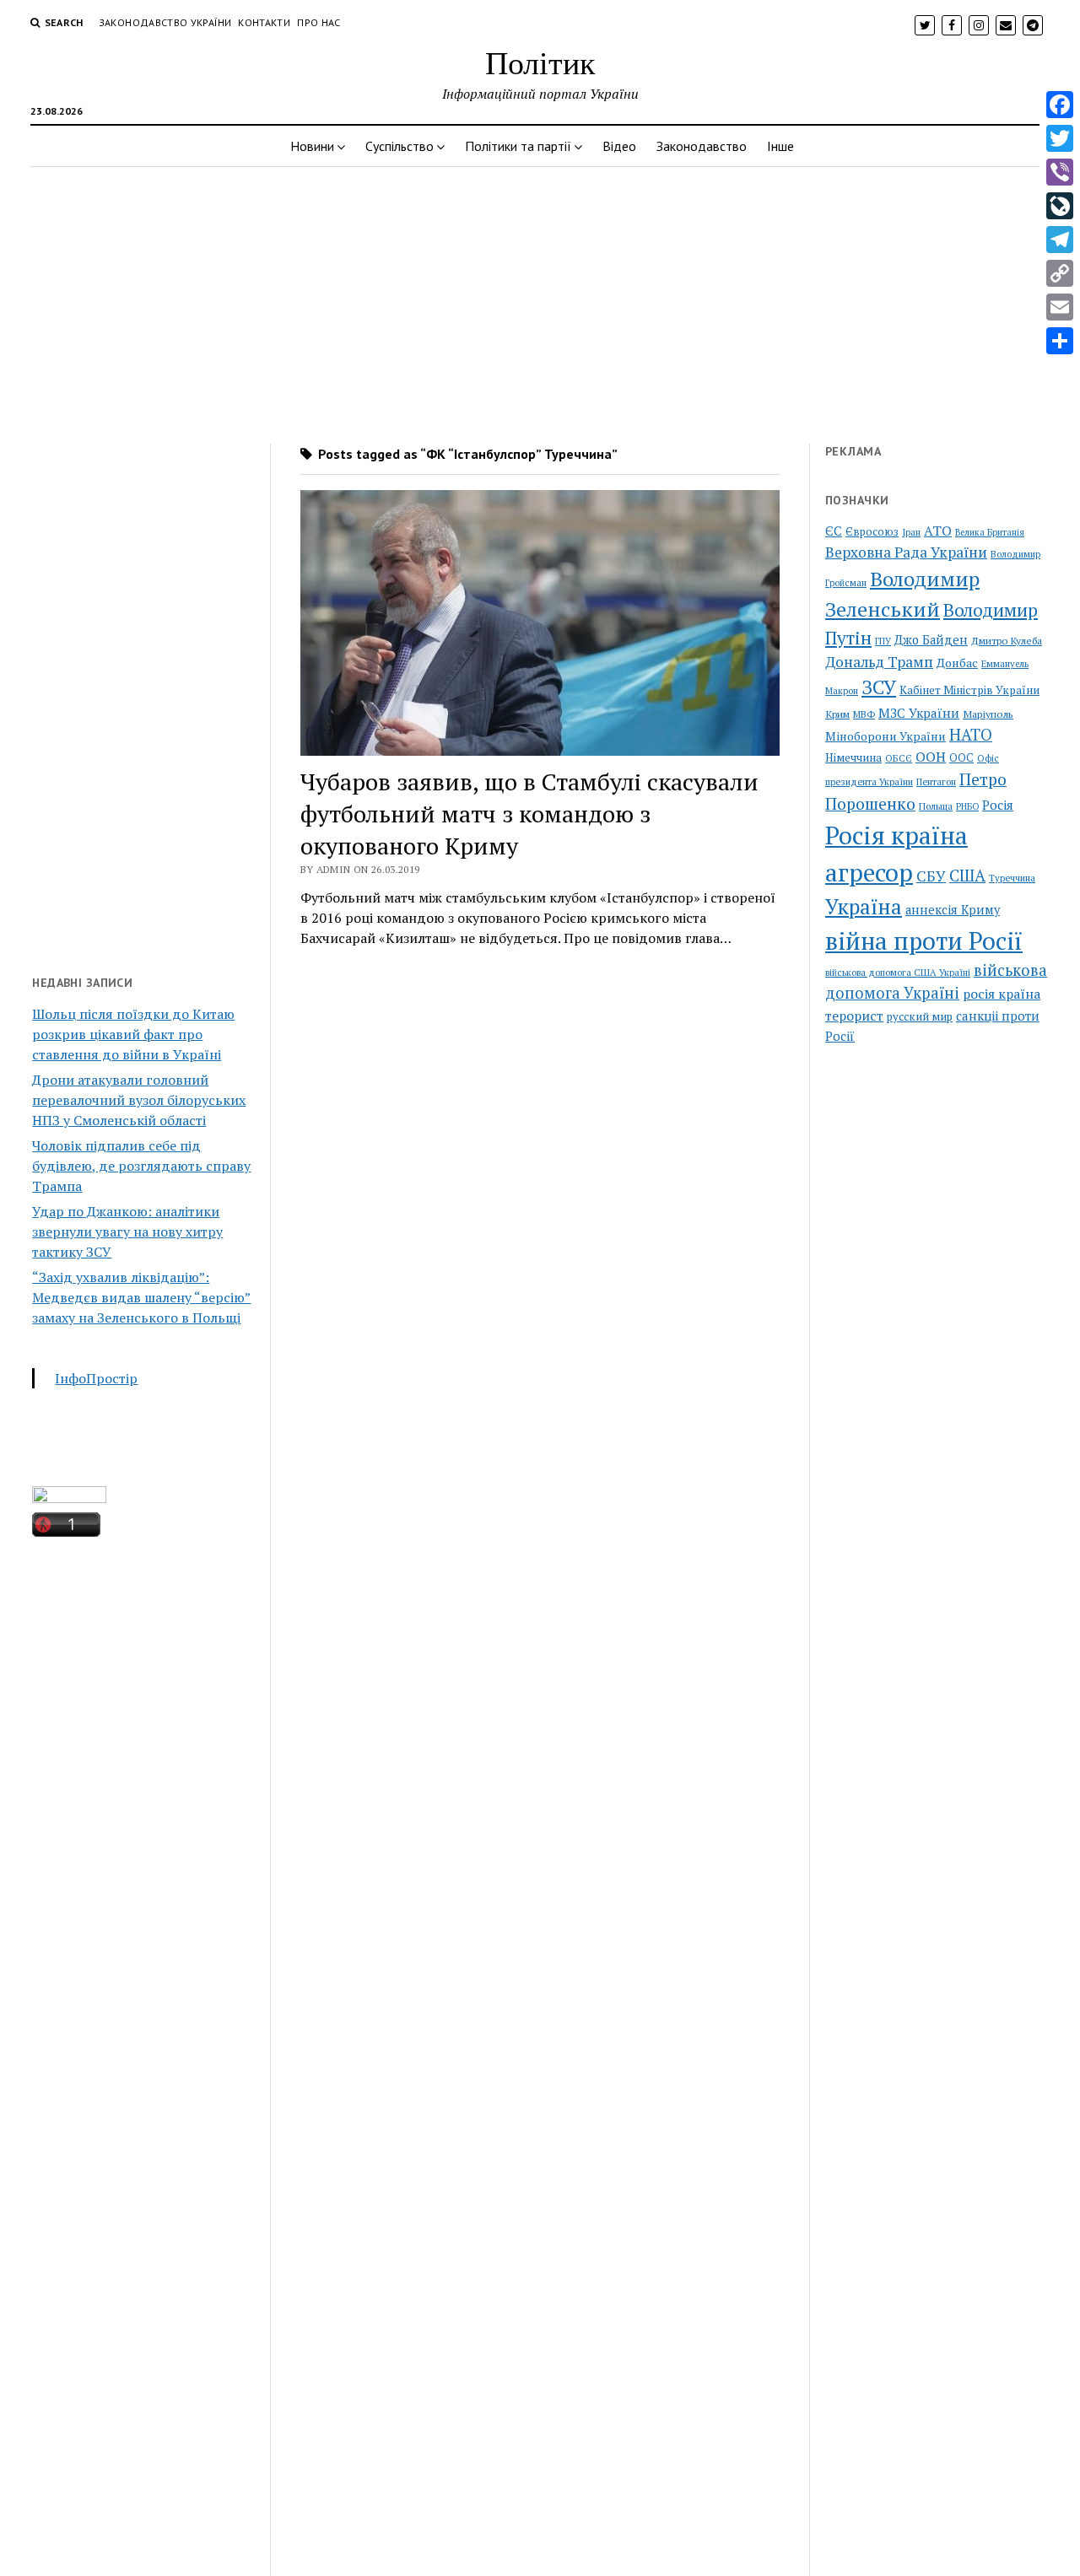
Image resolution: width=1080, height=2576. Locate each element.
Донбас (957, 663)
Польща (936, 806)
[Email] (1060, 307)
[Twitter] (1060, 138)
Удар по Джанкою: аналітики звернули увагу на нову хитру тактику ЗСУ (127, 1231)
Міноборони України (886, 736)
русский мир (920, 1016)
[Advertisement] (540, 300)
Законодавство (702, 146)
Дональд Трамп (879, 662)
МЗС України (919, 713)
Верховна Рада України (906, 552)
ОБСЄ (899, 758)
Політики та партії (518, 146)
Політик (540, 62)
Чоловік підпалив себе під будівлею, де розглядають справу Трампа (141, 1166)
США (967, 875)
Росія (998, 805)
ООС (961, 758)
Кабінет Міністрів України (969, 690)
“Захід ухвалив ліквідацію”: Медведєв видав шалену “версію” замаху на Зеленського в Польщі (141, 1297)
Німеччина (853, 757)
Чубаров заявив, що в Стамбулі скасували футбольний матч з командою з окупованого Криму (529, 814)
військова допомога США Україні (898, 973)
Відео (619, 146)
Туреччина (1012, 878)
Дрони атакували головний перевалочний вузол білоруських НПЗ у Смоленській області (139, 1100)
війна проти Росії (924, 940)
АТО (938, 531)
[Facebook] (1060, 105)
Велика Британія (990, 532)
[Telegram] (1060, 240)
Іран (911, 532)
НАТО (971, 734)
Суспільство (400, 146)
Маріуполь (988, 714)
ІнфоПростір (96, 1378)
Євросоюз (872, 532)
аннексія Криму (953, 910)
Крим (837, 714)
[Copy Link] (1060, 273)
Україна (864, 907)
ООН (931, 757)
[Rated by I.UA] (69, 1498)
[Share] (1060, 341)
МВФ (864, 714)
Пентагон (936, 781)
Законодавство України (165, 22)
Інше (780, 146)
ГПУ (883, 641)
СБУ (931, 876)
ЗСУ (879, 687)
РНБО (967, 806)
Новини (312, 146)
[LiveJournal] (1060, 206)
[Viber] (1060, 172)
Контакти (264, 22)
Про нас (319, 22)
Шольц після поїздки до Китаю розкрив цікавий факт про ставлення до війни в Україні (133, 1034)
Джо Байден (931, 640)
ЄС (834, 531)
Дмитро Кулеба (1007, 640)
